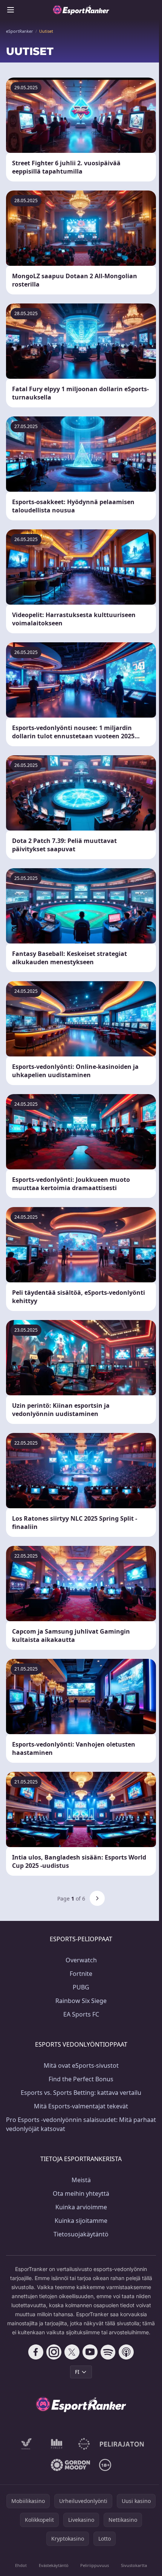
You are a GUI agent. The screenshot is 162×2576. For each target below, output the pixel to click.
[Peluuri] (84, 2444)
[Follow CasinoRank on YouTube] (90, 2352)
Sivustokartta (134, 2565)
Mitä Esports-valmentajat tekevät (81, 2106)
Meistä (81, 2180)
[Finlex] (57, 2444)
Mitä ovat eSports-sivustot (81, 2065)
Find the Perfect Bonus (81, 2079)
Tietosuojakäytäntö (81, 2234)
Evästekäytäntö (54, 2565)
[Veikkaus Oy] (27, 2444)
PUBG (81, 1987)
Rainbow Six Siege (81, 2001)
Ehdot (21, 2565)
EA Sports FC (81, 2014)
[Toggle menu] (11, 10)
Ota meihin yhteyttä (81, 2193)
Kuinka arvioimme (81, 2207)
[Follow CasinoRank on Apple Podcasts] (126, 2352)
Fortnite (81, 1974)
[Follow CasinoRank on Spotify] (108, 2352)
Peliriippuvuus (95, 2565)
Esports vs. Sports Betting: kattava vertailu (81, 2093)
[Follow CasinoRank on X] (72, 2352)
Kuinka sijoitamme (81, 2221)
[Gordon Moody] (70, 2465)
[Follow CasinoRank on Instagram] (54, 2352)
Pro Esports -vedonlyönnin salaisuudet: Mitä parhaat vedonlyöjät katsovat (81, 2124)
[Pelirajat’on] (122, 2444)
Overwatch (81, 1960)
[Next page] (97, 1898)
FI (77, 2372)
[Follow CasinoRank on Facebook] (36, 2352)
